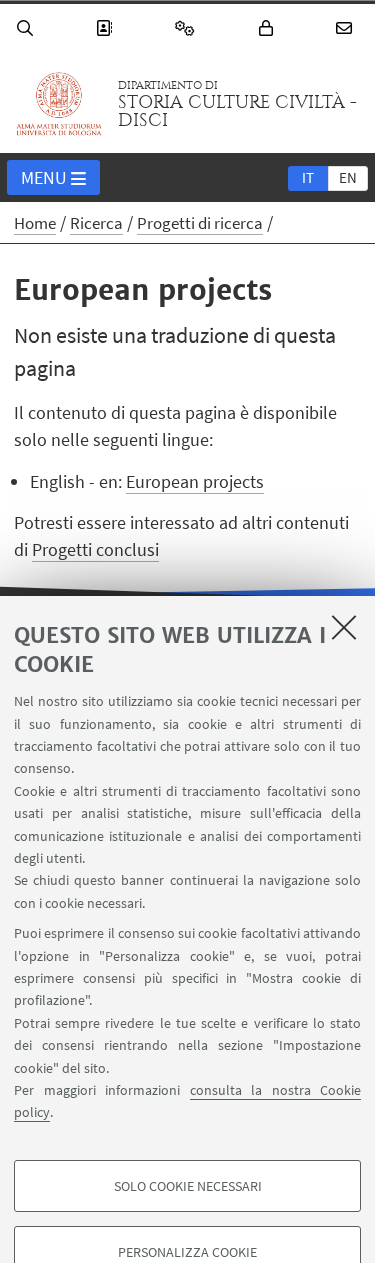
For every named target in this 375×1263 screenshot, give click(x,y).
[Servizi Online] (188, 28)
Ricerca (96, 223)
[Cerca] (28, 28)
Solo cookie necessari (188, 1186)
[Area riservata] (269, 28)
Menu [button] (44, 177)
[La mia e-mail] (347, 28)
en (348, 177)
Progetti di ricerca (200, 223)
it (308, 177)
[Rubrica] (107, 28)
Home (35, 223)
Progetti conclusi (95, 549)
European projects (195, 481)
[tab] (308, 177)
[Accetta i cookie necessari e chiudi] (344, 627)
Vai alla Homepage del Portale (59, 104)
